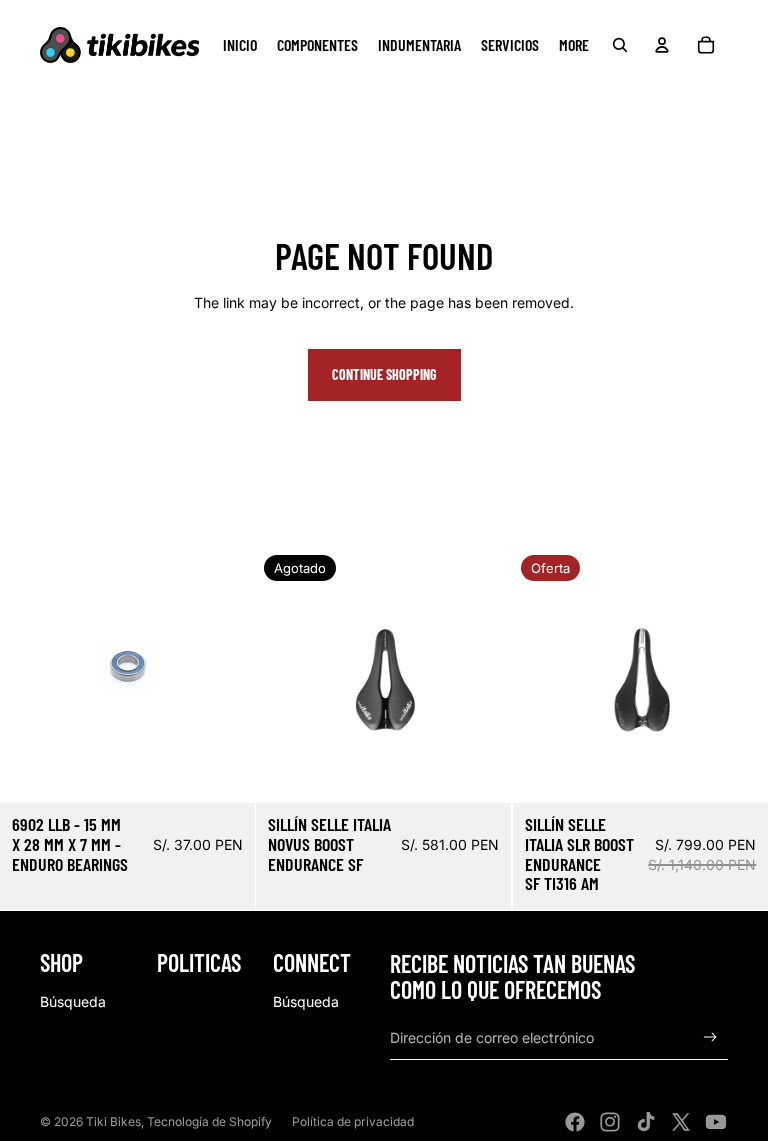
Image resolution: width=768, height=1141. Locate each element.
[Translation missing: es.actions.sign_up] (710, 1037)
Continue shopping (384, 374)
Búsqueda (73, 1001)
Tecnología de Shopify (209, 1121)
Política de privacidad (353, 1121)
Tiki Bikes (113, 1121)
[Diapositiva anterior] (286, 675)
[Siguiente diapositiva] (482, 675)
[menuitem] (240, 45)
